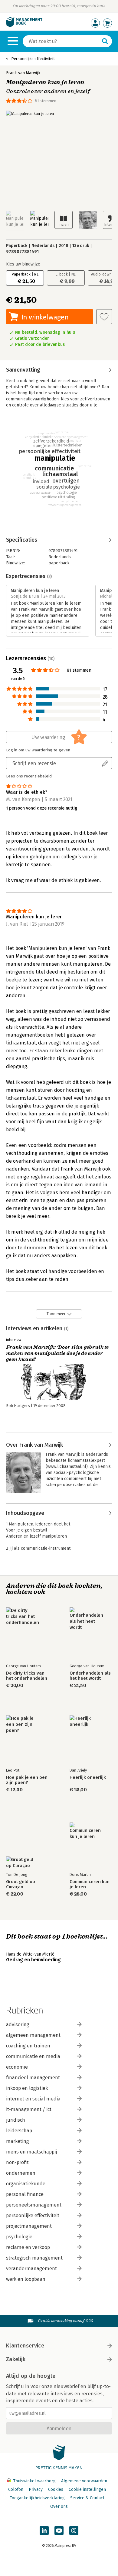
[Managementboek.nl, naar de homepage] (24, 26)
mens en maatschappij (31, 2152)
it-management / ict (29, 2109)
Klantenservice (25, 2346)
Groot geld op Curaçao (21, 1884)
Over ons (59, 2506)
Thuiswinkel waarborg (34, 2481)
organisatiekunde (26, 2184)
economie (17, 2067)
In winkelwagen (45, 317)
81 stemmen (46, 101)
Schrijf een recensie (34, 763)
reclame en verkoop (28, 2247)
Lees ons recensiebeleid (29, 776)
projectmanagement (29, 2226)
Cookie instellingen (87, 2489)
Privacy (36, 2489)
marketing (18, 2141)
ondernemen (21, 2173)
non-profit (17, 2162)
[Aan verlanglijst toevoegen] (104, 317)
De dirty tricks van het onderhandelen (27, 1676)
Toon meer (56, 1314)
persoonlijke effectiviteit (33, 2215)
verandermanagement (31, 2269)
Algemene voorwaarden (84, 2481)
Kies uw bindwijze (23, 264)
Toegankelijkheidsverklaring (37, 2498)
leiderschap (19, 2131)
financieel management (33, 2078)
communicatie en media (33, 2056)
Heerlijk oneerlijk (88, 1777)
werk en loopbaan (26, 2279)
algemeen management (33, 2035)
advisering (18, 2025)
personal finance (25, 2194)
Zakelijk (16, 2359)
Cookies (56, 2489)
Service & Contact (87, 2498)
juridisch (16, 2120)
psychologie (19, 2237)
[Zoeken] (105, 41)
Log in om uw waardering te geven (38, 750)
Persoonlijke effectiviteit (33, 59)
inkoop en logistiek (27, 2088)
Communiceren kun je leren (90, 1884)
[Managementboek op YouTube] (59, 2531)
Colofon (16, 2489)
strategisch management (34, 2258)
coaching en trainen (28, 2046)
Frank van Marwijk (23, 73)
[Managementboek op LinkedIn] (44, 2531)
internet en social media (33, 2099)
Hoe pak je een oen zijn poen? (27, 1780)
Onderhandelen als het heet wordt (90, 1676)
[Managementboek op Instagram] (74, 2531)
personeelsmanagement (34, 2205)
